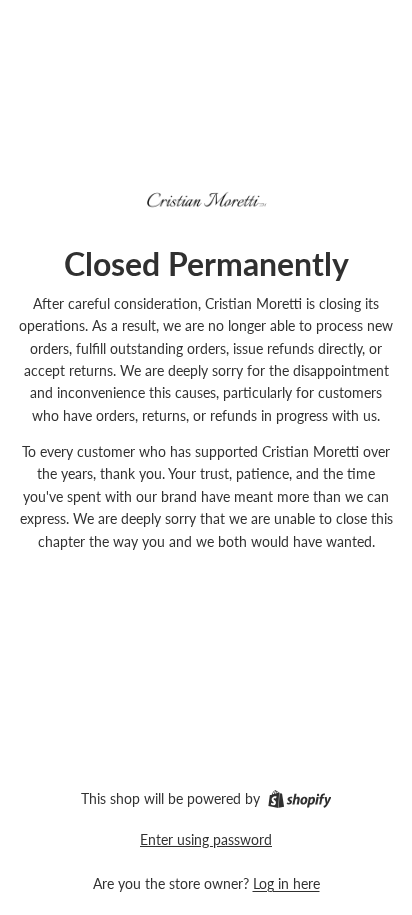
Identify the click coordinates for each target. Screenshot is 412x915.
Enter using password (206, 839)
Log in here (286, 883)
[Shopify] (299, 799)
